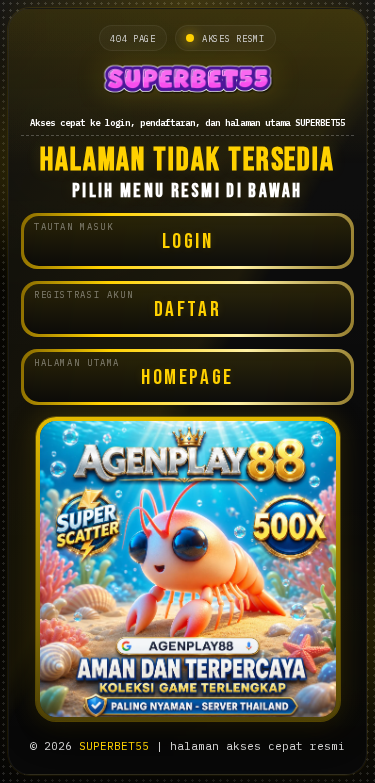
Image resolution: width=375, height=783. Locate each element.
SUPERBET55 (114, 746)
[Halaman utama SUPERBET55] (187, 81)
